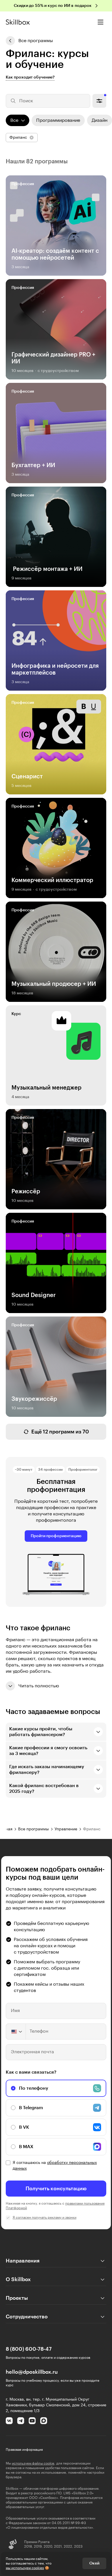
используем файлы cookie (33, 2463)
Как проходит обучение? (30, 77)
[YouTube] (32, 2421)
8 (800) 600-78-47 (29, 2349)
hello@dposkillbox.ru (32, 2372)
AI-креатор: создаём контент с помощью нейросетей (55, 254)
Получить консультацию (56, 2189)
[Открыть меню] (101, 22)
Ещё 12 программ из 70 (60, 1432)
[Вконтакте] (9, 2421)
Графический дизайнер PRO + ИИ (53, 358)
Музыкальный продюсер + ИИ (54, 984)
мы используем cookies (25, 2568)
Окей (94, 2563)
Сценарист (27, 777)
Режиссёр (26, 1192)
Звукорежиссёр (34, 1399)
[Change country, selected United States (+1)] (16, 2032)
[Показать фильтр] (99, 101)
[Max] (44, 2421)
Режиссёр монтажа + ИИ (47, 569)
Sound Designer (34, 1295)
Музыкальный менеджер (47, 1088)
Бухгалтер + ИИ (33, 465)
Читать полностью (39, 1686)
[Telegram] (21, 2421)
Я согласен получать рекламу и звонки (45, 2217)
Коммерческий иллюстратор (52, 880)
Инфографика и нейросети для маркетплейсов (55, 669)
